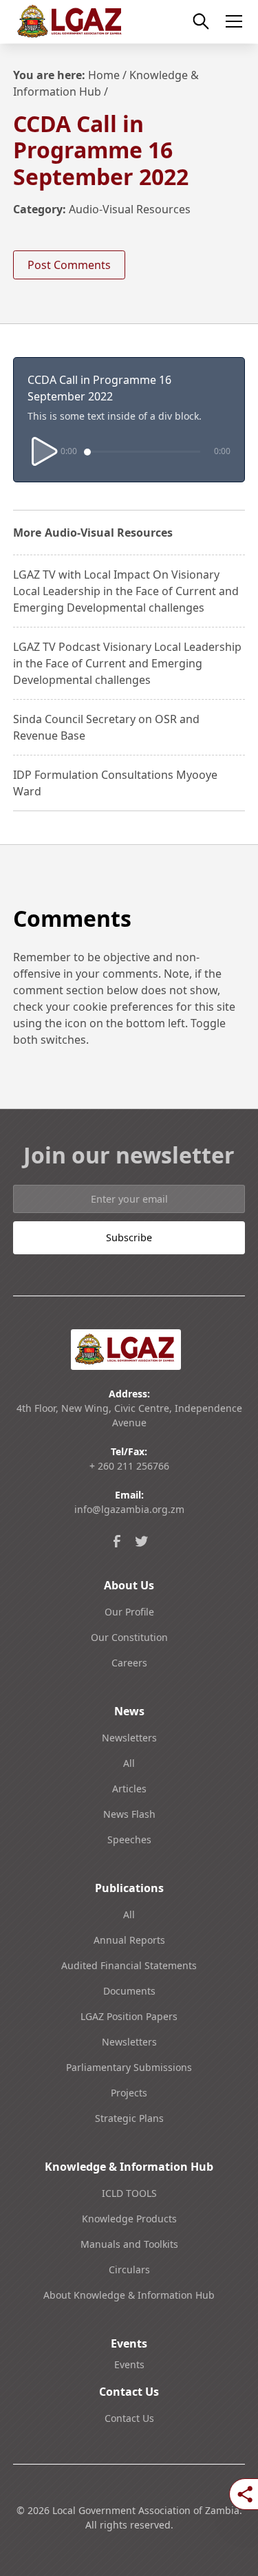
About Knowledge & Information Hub (129, 2295)
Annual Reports (129, 1940)
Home (104, 75)
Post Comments (69, 265)
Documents (129, 1991)
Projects (129, 2093)
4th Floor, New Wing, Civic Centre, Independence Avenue (129, 1415)
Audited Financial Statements (129, 1965)
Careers (129, 1663)
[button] (231, 21)
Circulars (129, 2269)
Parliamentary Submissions (129, 2067)
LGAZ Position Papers (129, 2016)
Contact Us (129, 2418)
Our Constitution (129, 1637)
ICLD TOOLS (129, 2193)
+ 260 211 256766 (129, 1466)
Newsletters (129, 1738)
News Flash (129, 1814)
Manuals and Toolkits (129, 2244)
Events (129, 2364)
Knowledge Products (129, 2219)
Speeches (129, 1839)
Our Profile (129, 1612)
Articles (129, 1789)
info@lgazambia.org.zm (129, 1509)
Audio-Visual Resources (130, 209)
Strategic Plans (129, 2118)
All (129, 1763)
